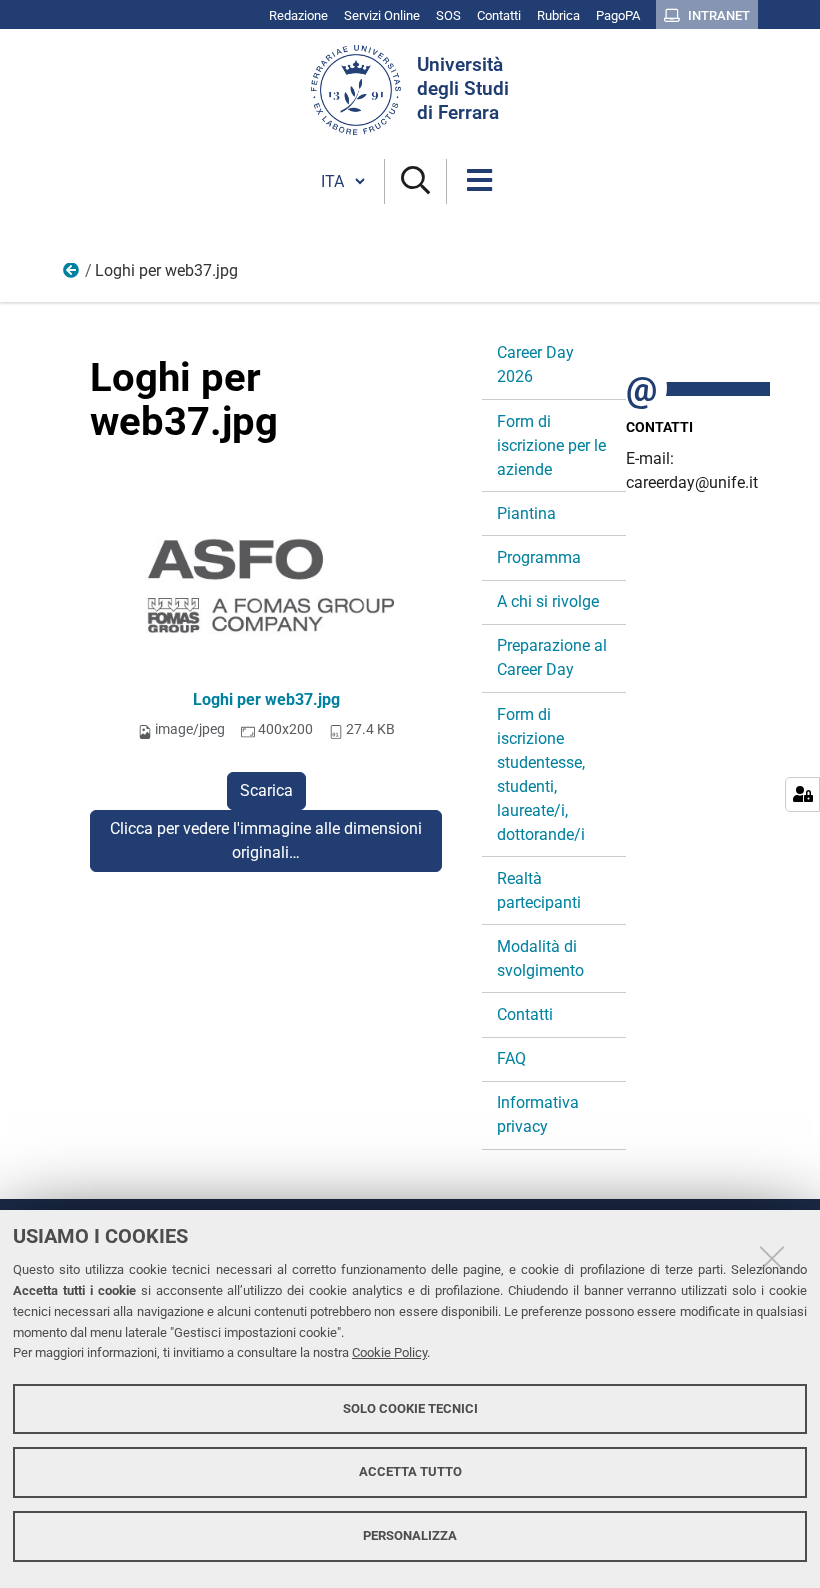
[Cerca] (415, 181)
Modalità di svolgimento (540, 958)
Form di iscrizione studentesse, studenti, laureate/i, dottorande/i (541, 774)
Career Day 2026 (535, 364)
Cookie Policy (389, 1352)
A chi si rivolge (548, 601)
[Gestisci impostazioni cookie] (802, 794)
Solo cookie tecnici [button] (410, 1408)
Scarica (266, 790)
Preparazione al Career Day (552, 657)
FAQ (511, 1058)
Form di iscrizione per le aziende (551, 445)
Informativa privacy (538, 1114)
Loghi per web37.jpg (266, 699)
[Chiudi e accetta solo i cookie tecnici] (772, 1258)
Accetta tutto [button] (410, 1471)
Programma (539, 557)
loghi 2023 (72, 275)
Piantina (526, 513)
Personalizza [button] (410, 1535)
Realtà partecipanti (539, 890)
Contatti (525, 1014)
